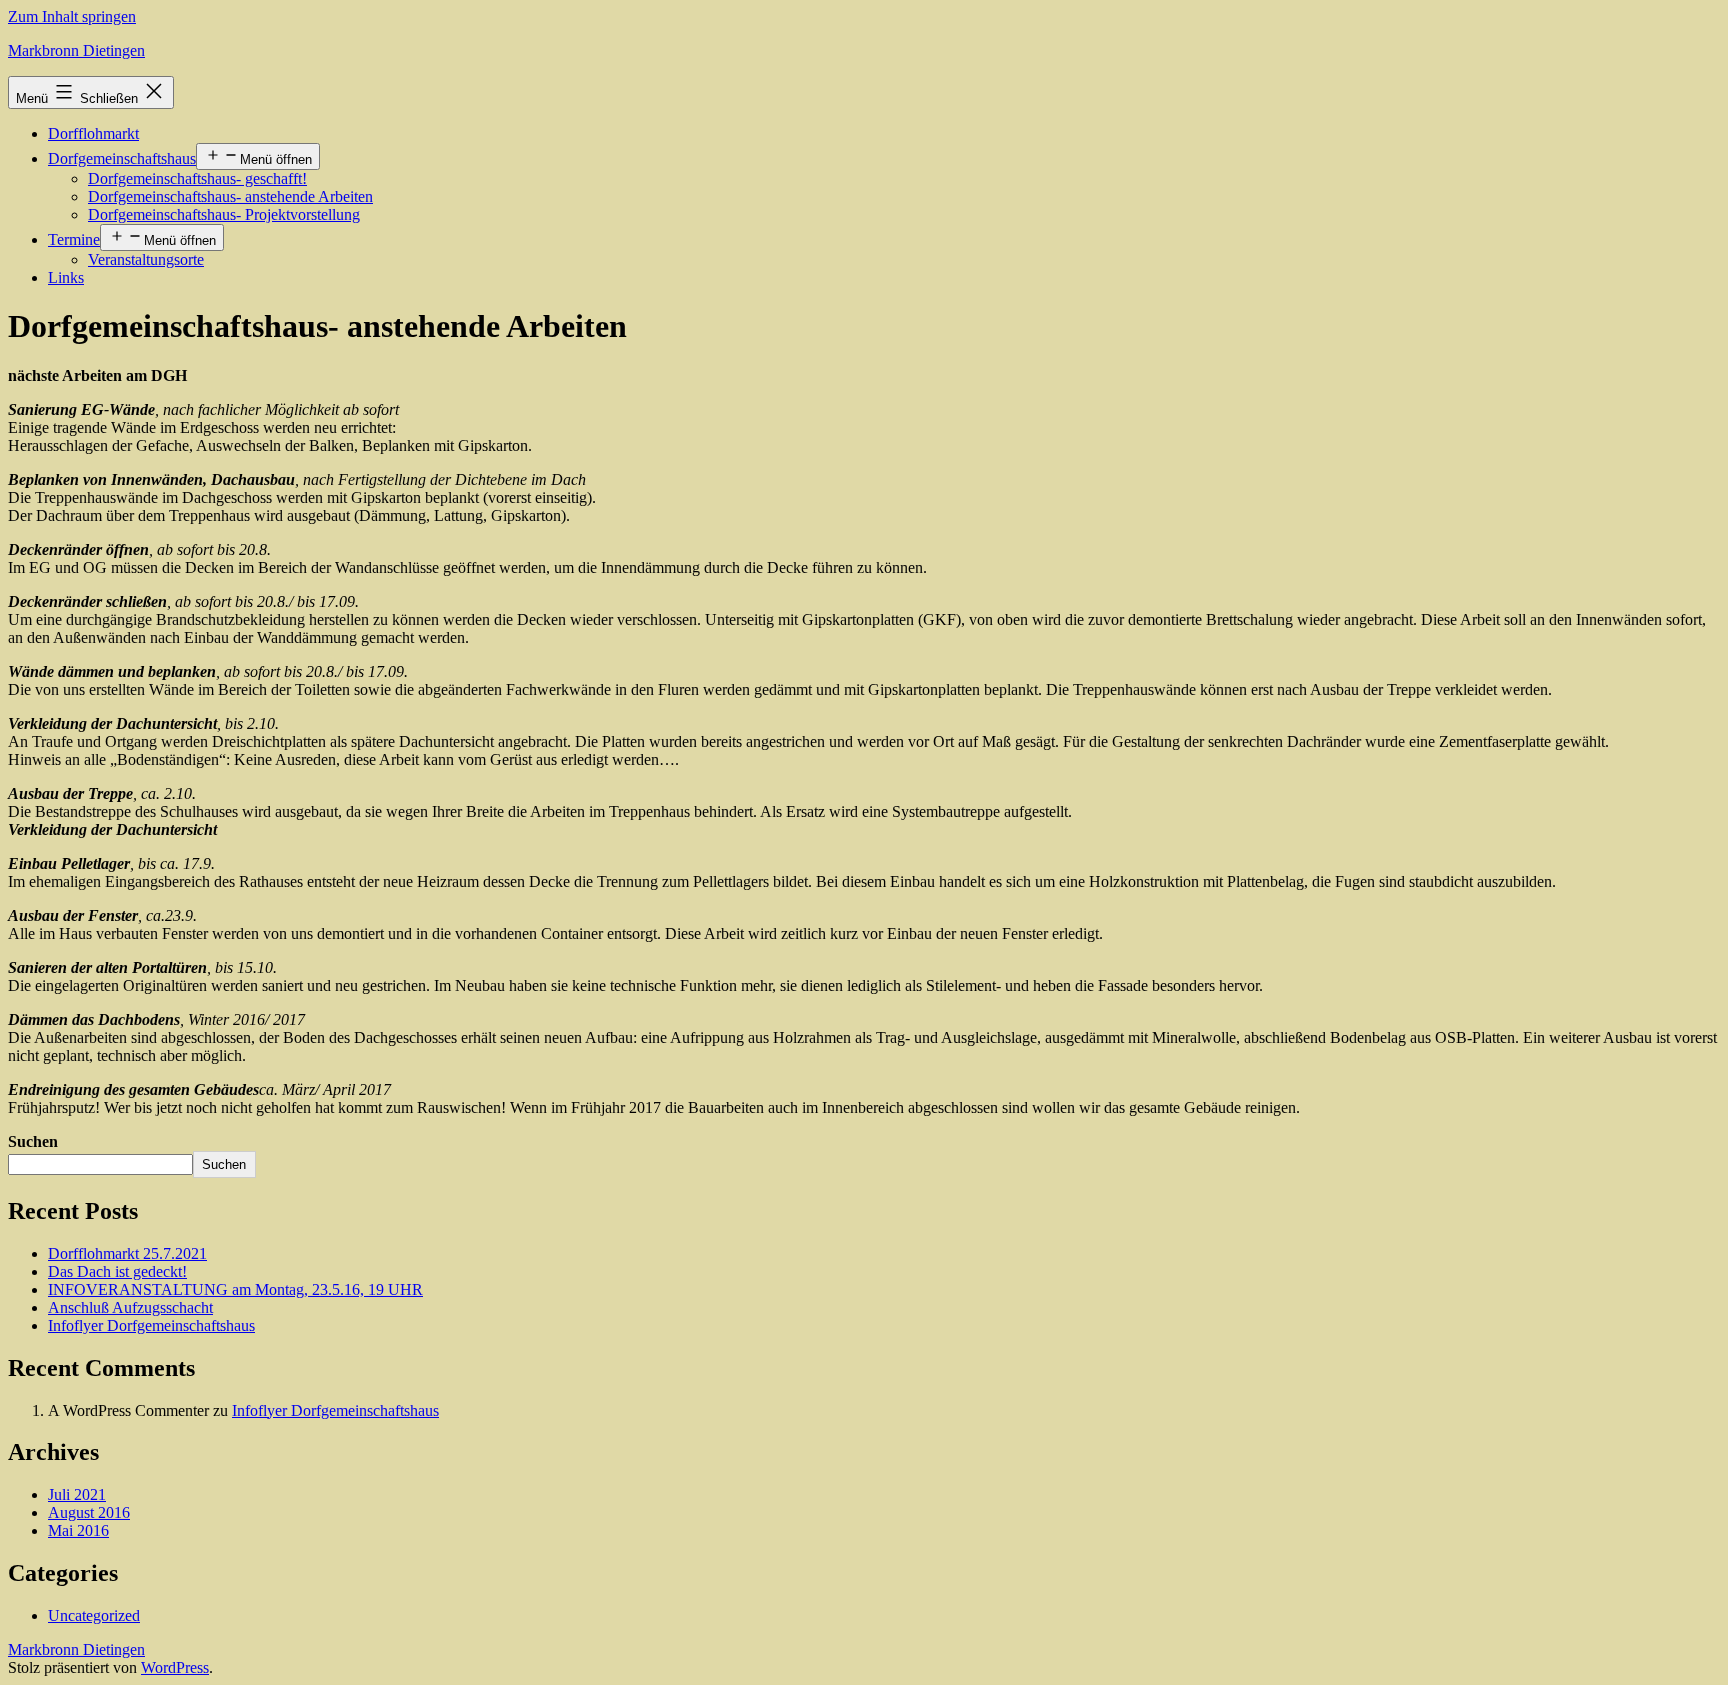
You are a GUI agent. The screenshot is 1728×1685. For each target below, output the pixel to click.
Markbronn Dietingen (76, 50)
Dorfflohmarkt (93, 133)
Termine (74, 239)
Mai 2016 (78, 1530)
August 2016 (89, 1512)
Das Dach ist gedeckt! (117, 1271)
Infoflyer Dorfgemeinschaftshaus (151, 1325)
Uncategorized (94, 1615)
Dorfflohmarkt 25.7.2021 (127, 1253)
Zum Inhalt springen (72, 16)
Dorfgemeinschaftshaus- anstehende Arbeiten (230, 196)
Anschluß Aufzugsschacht (130, 1307)
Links (66, 277)
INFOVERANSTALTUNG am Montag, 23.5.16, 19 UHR (235, 1289)
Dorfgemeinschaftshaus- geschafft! (197, 178)
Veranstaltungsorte (146, 259)
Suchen (33, 1141)
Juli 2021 (77, 1494)
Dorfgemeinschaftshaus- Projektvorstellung (224, 214)
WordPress (175, 1667)
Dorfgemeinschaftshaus (122, 158)
